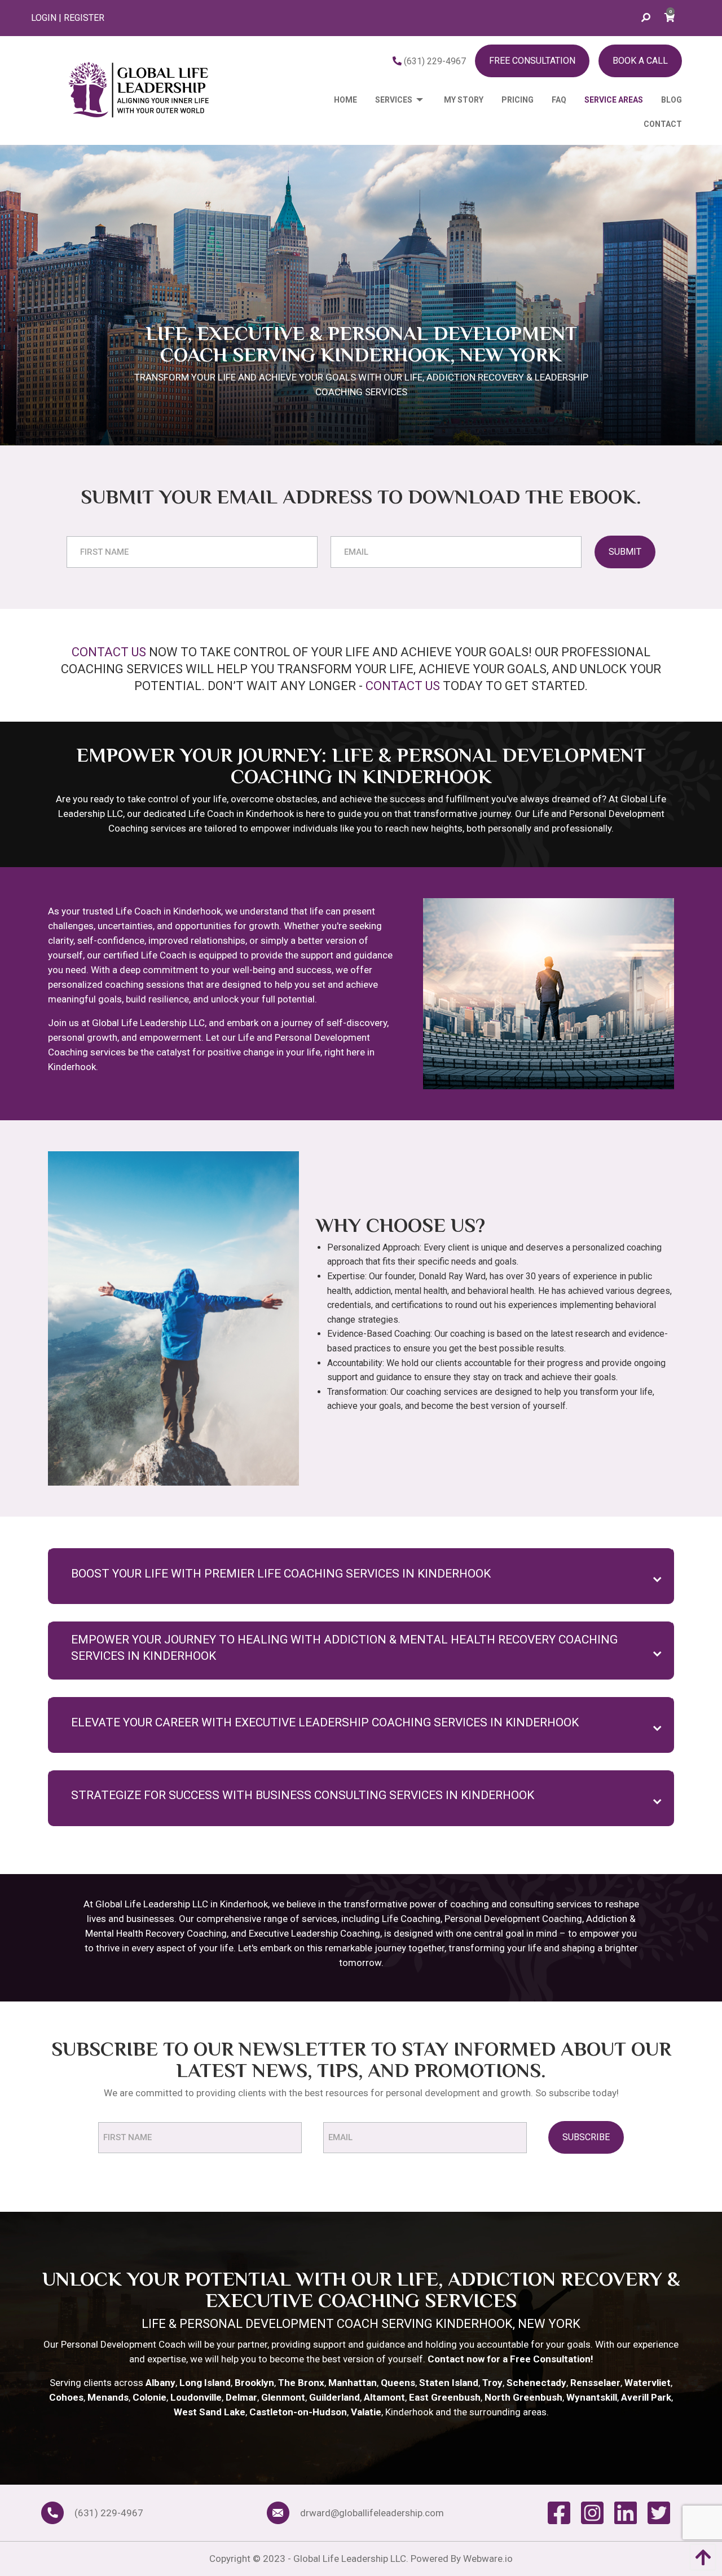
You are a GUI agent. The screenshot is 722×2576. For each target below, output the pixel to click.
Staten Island (449, 2383)
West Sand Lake (210, 2412)
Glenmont (283, 2397)
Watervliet (648, 2383)
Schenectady (536, 2383)
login (44, 18)
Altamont (384, 2397)
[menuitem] (336, 100)
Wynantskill (592, 2397)
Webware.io (488, 2559)
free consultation (532, 61)
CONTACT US (109, 652)
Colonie (149, 2397)
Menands (108, 2397)
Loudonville (196, 2397)
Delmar (241, 2397)
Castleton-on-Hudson (298, 2412)
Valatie (366, 2412)
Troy (492, 2383)
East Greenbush (445, 2397)
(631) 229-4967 (434, 61)
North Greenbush (523, 2397)
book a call (640, 61)
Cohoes (66, 2397)
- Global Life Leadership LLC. (349, 2559)
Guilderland (334, 2397)
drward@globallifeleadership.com (372, 2513)
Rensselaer (595, 2383)
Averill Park (646, 2397)
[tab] (361, 1576)
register (84, 18)
